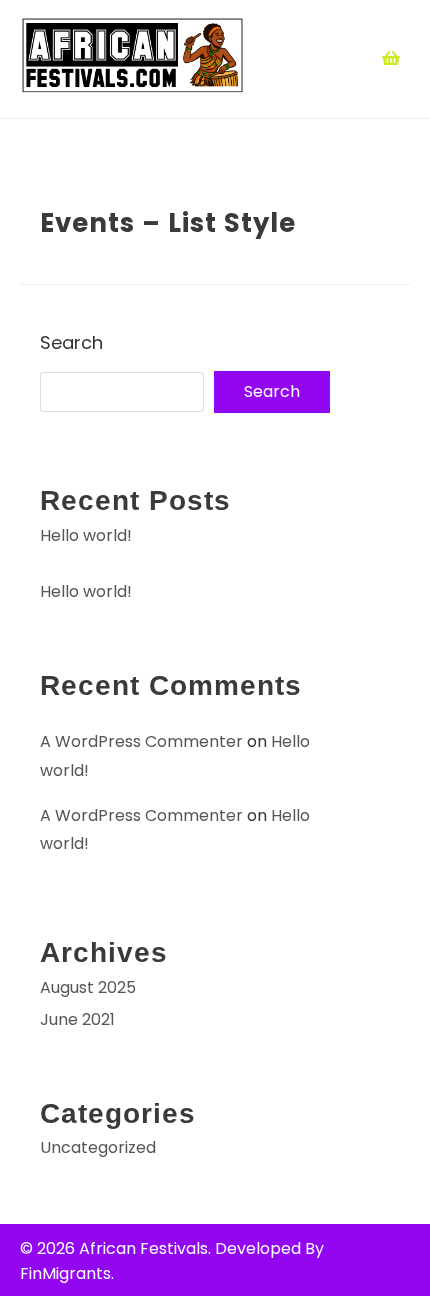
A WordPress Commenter (141, 741)
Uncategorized (98, 1147)
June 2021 (77, 1019)
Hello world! (86, 535)
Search (71, 342)
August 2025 (88, 987)
